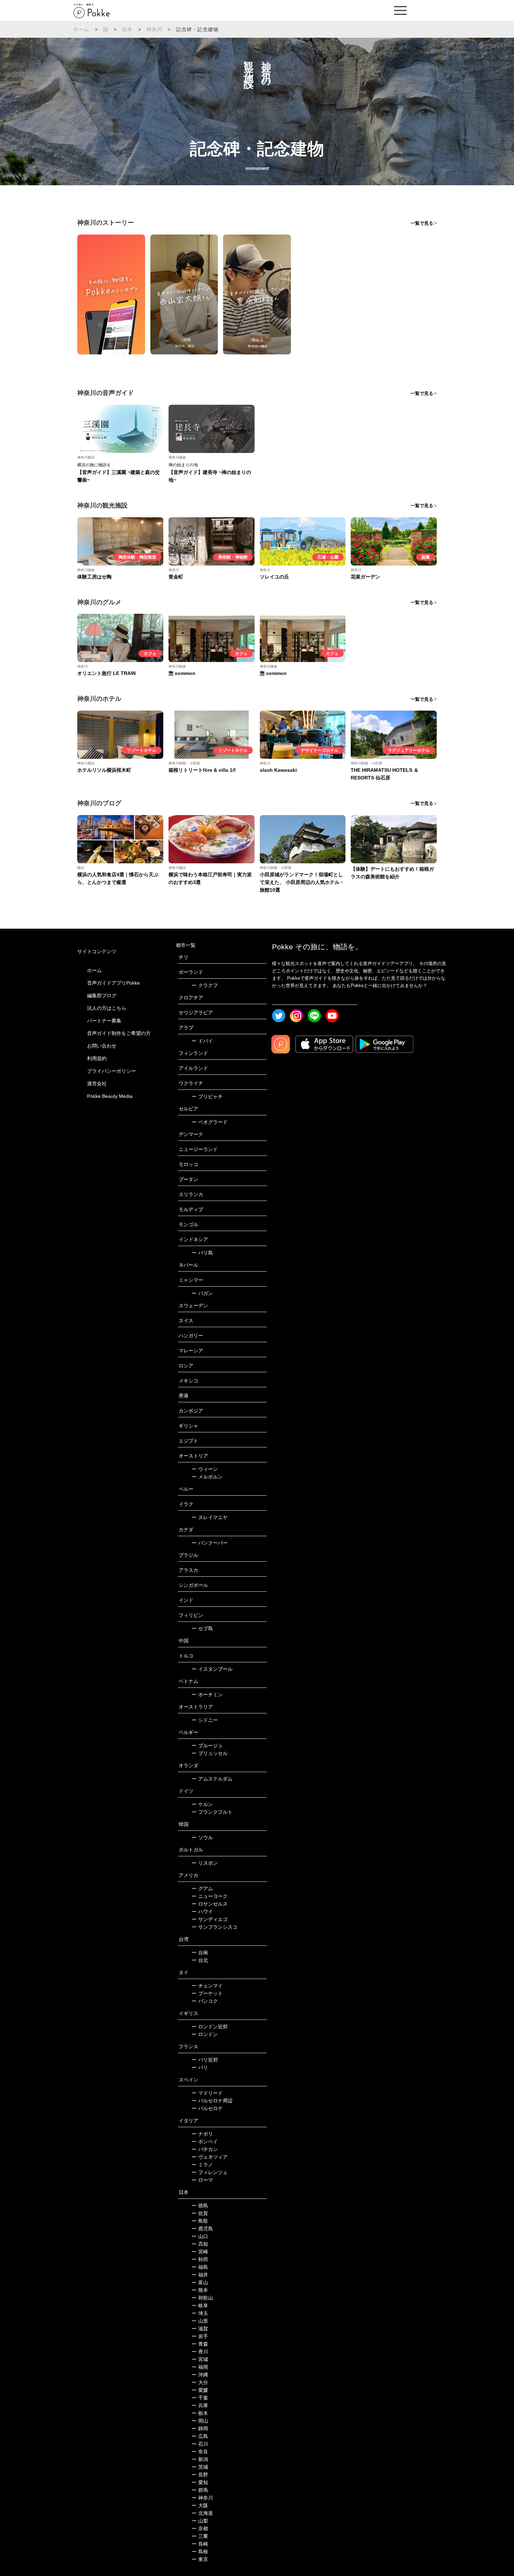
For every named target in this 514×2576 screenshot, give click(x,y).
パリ (200, 2067)
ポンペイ (205, 2142)
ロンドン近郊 (210, 2027)
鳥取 (200, 2221)
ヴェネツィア (210, 2157)
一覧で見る (422, 223)
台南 (200, 1952)
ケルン (202, 1804)
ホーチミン (207, 1694)
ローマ (202, 2180)
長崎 (200, 2544)
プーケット (207, 1993)
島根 (200, 2552)
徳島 (200, 2206)
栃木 (200, 2413)
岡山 (200, 2421)
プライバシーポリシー (112, 1071)
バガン (202, 1293)
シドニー (205, 1720)
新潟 (200, 2459)
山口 (200, 2236)
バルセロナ (207, 2108)
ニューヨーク (210, 1896)
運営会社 (97, 1084)
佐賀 (200, 2213)
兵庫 (200, 2405)
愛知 (200, 2482)
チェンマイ (207, 1986)
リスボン (205, 1863)
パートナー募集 (104, 1021)
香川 (200, 2352)
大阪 (200, 2505)
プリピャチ (207, 1096)
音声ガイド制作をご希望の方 (119, 1033)
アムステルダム (212, 1779)
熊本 (200, 2290)
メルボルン (207, 1477)
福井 (200, 2275)
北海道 (202, 2513)
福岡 (200, 2367)
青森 (200, 2344)
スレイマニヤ (210, 1517)
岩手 (200, 2336)
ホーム (81, 29)
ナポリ (202, 2134)
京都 (200, 2528)
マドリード (207, 2093)
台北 (200, 1960)
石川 (200, 2444)
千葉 (200, 2398)
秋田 (200, 2259)
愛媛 (200, 2390)
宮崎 (200, 2252)
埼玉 (200, 2313)
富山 (200, 2282)
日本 (127, 29)
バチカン (205, 2149)
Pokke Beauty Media (110, 1096)
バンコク (205, 2001)
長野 (200, 2475)
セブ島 (202, 1628)
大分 (200, 2382)
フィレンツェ (210, 2172)
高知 (200, 2244)
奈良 (200, 2452)
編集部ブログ (102, 995)
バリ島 (202, 1253)
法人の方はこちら (107, 1008)
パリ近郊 (205, 2060)
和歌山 (202, 2298)
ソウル (202, 1837)
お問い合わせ (102, 1046)
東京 (200, 2559)
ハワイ (202, 1912)
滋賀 (200, 2329)
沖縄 (200, 2375)
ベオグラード (210, 1122)
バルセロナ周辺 (212, 2101)
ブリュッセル (210, 1753)
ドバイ (202, 1041)
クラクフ (205, 985)
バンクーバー (210, 1543)
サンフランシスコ (215, 1927)
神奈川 (155, 29)
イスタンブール (212, 1669)
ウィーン (205, 1469)
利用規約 (97, 1058)
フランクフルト (212, 1812)
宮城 (200, 2359)
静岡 (200, 2429)
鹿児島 (202, 2229)
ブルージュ (207, 1746)
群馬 (200, 2490)
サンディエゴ (210, 1919)
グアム (202, 1888)
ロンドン (205, 2034)
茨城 (200, 2467)
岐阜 (200, 2305)
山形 (200, 2321)
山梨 (200, 2521)
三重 (200, 2536)
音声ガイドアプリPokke (113, 983)
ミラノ (202, 2165)
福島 (200, 2267)
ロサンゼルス (210, 1904)
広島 (200, 2436)
